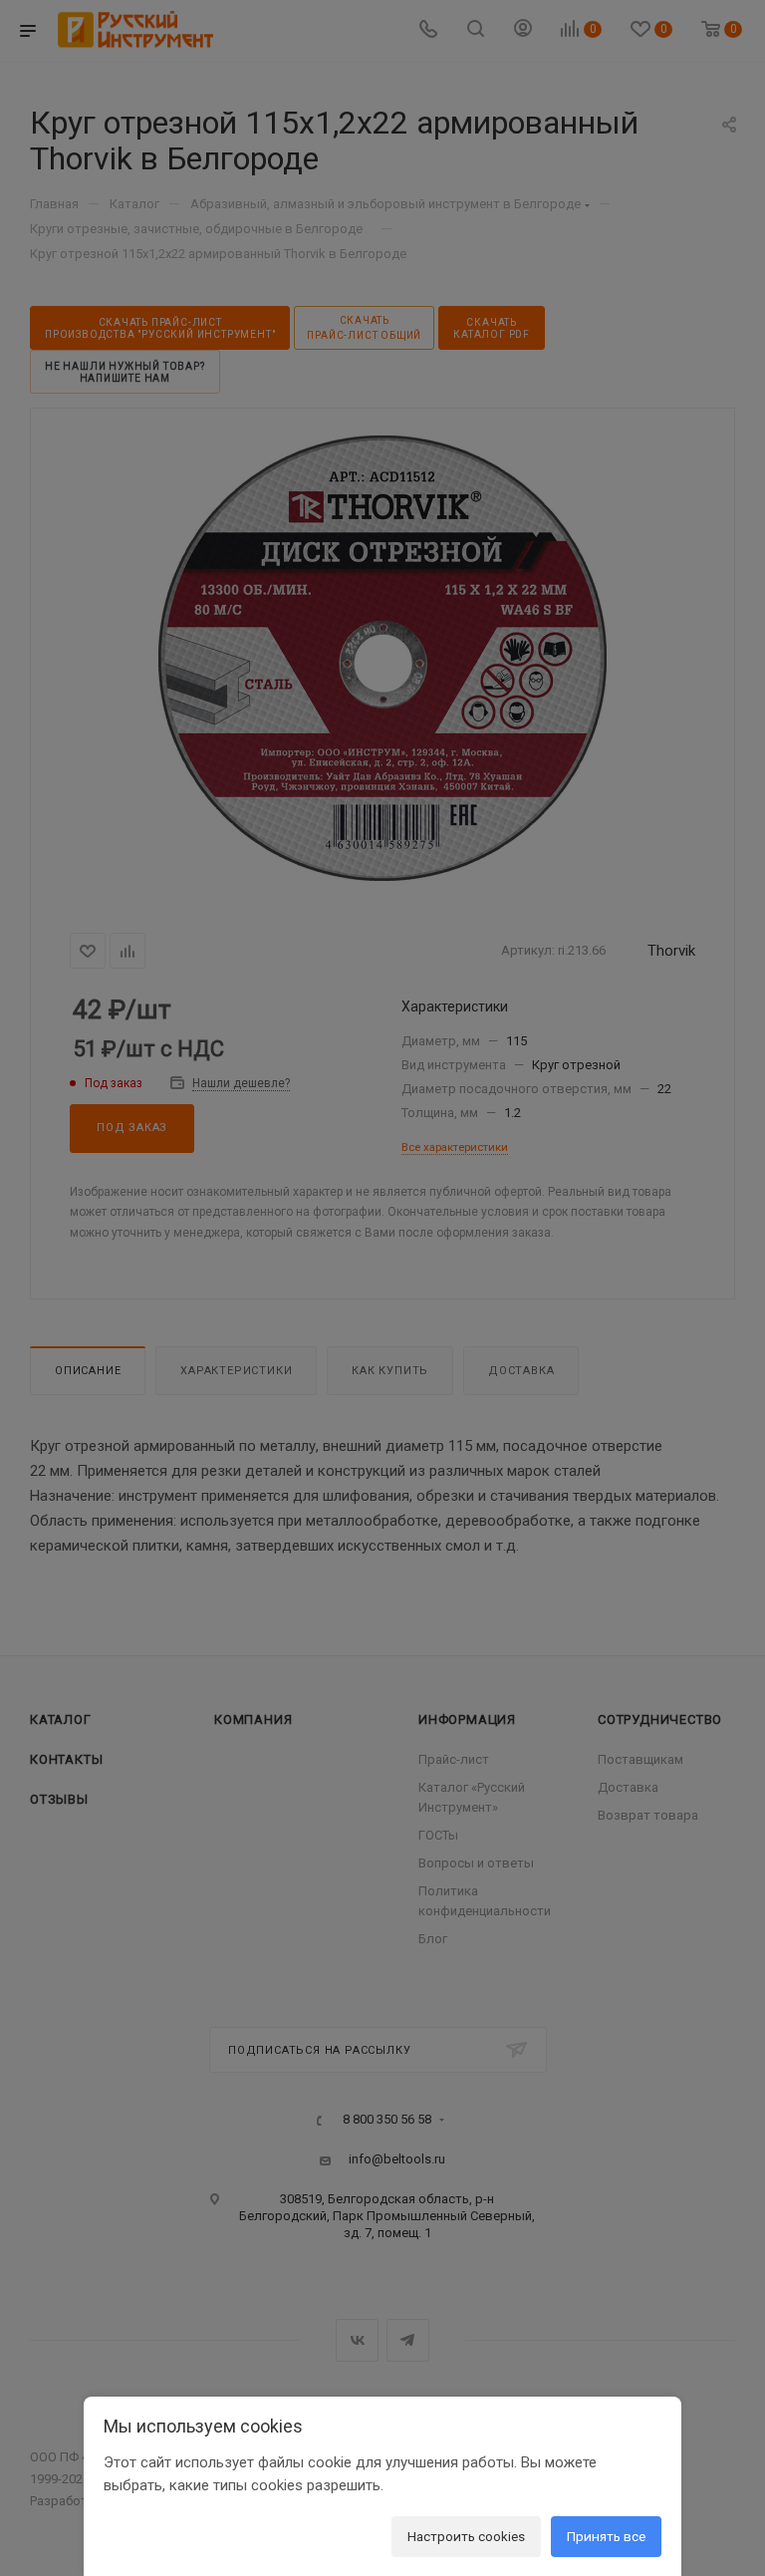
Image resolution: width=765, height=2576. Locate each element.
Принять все (606, 2536)
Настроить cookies (466, 2536)
